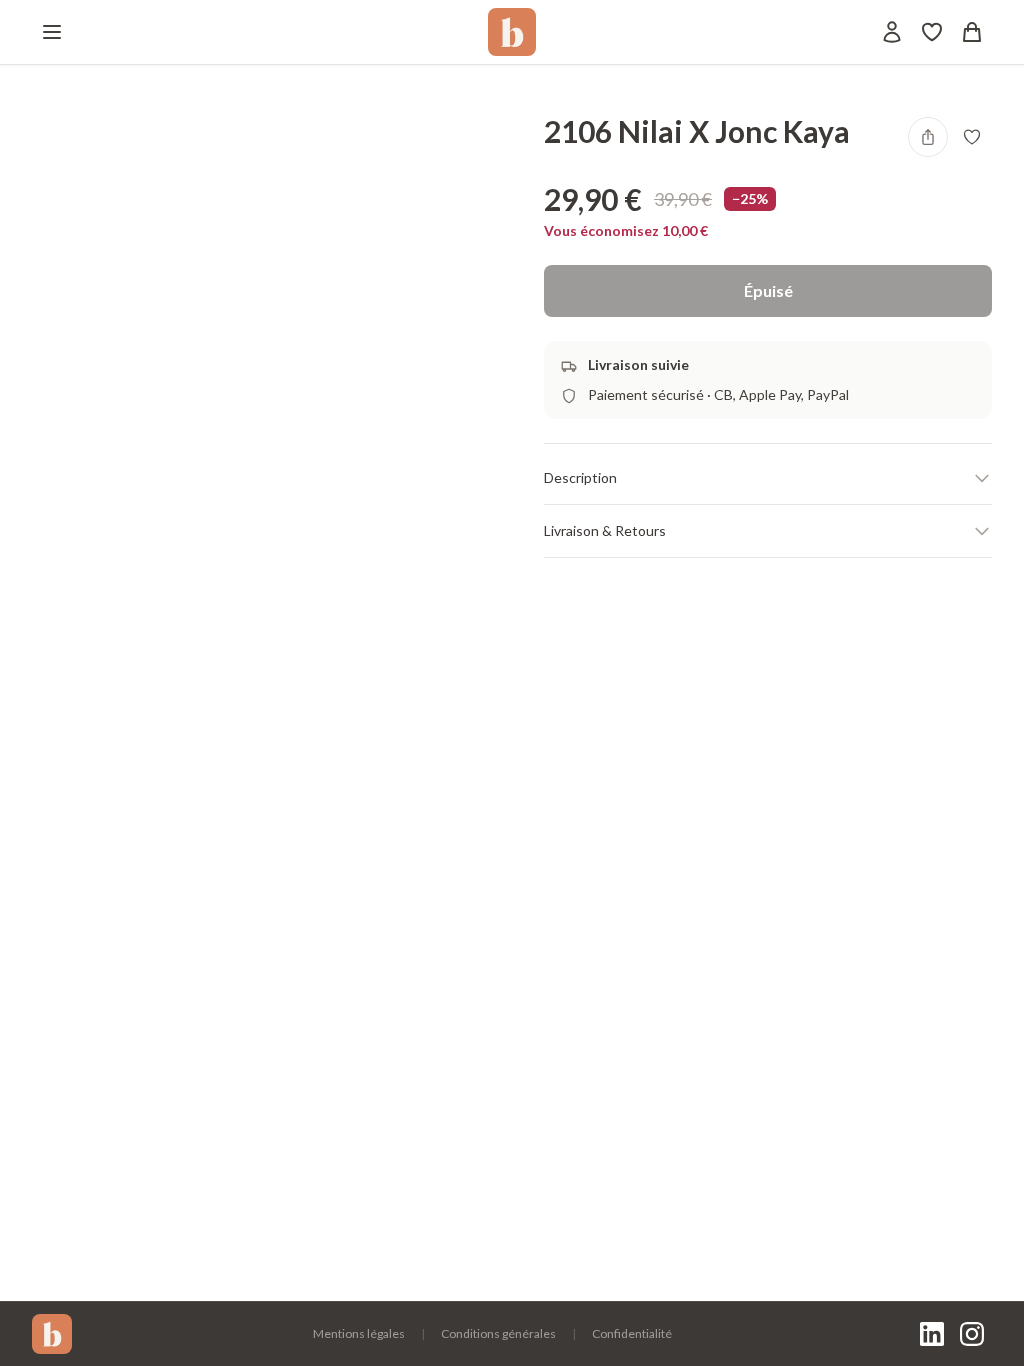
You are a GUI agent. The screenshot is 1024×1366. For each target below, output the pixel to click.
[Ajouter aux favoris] (972, 137)
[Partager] (928, 137)
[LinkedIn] (932, 1334)
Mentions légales (359, 1333)
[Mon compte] (892, 32)
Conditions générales (498, 1333)
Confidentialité (632, 1333)
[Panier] (972, 32)
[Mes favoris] (932, 32)
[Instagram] (972, 1334)
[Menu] (52, 32)
